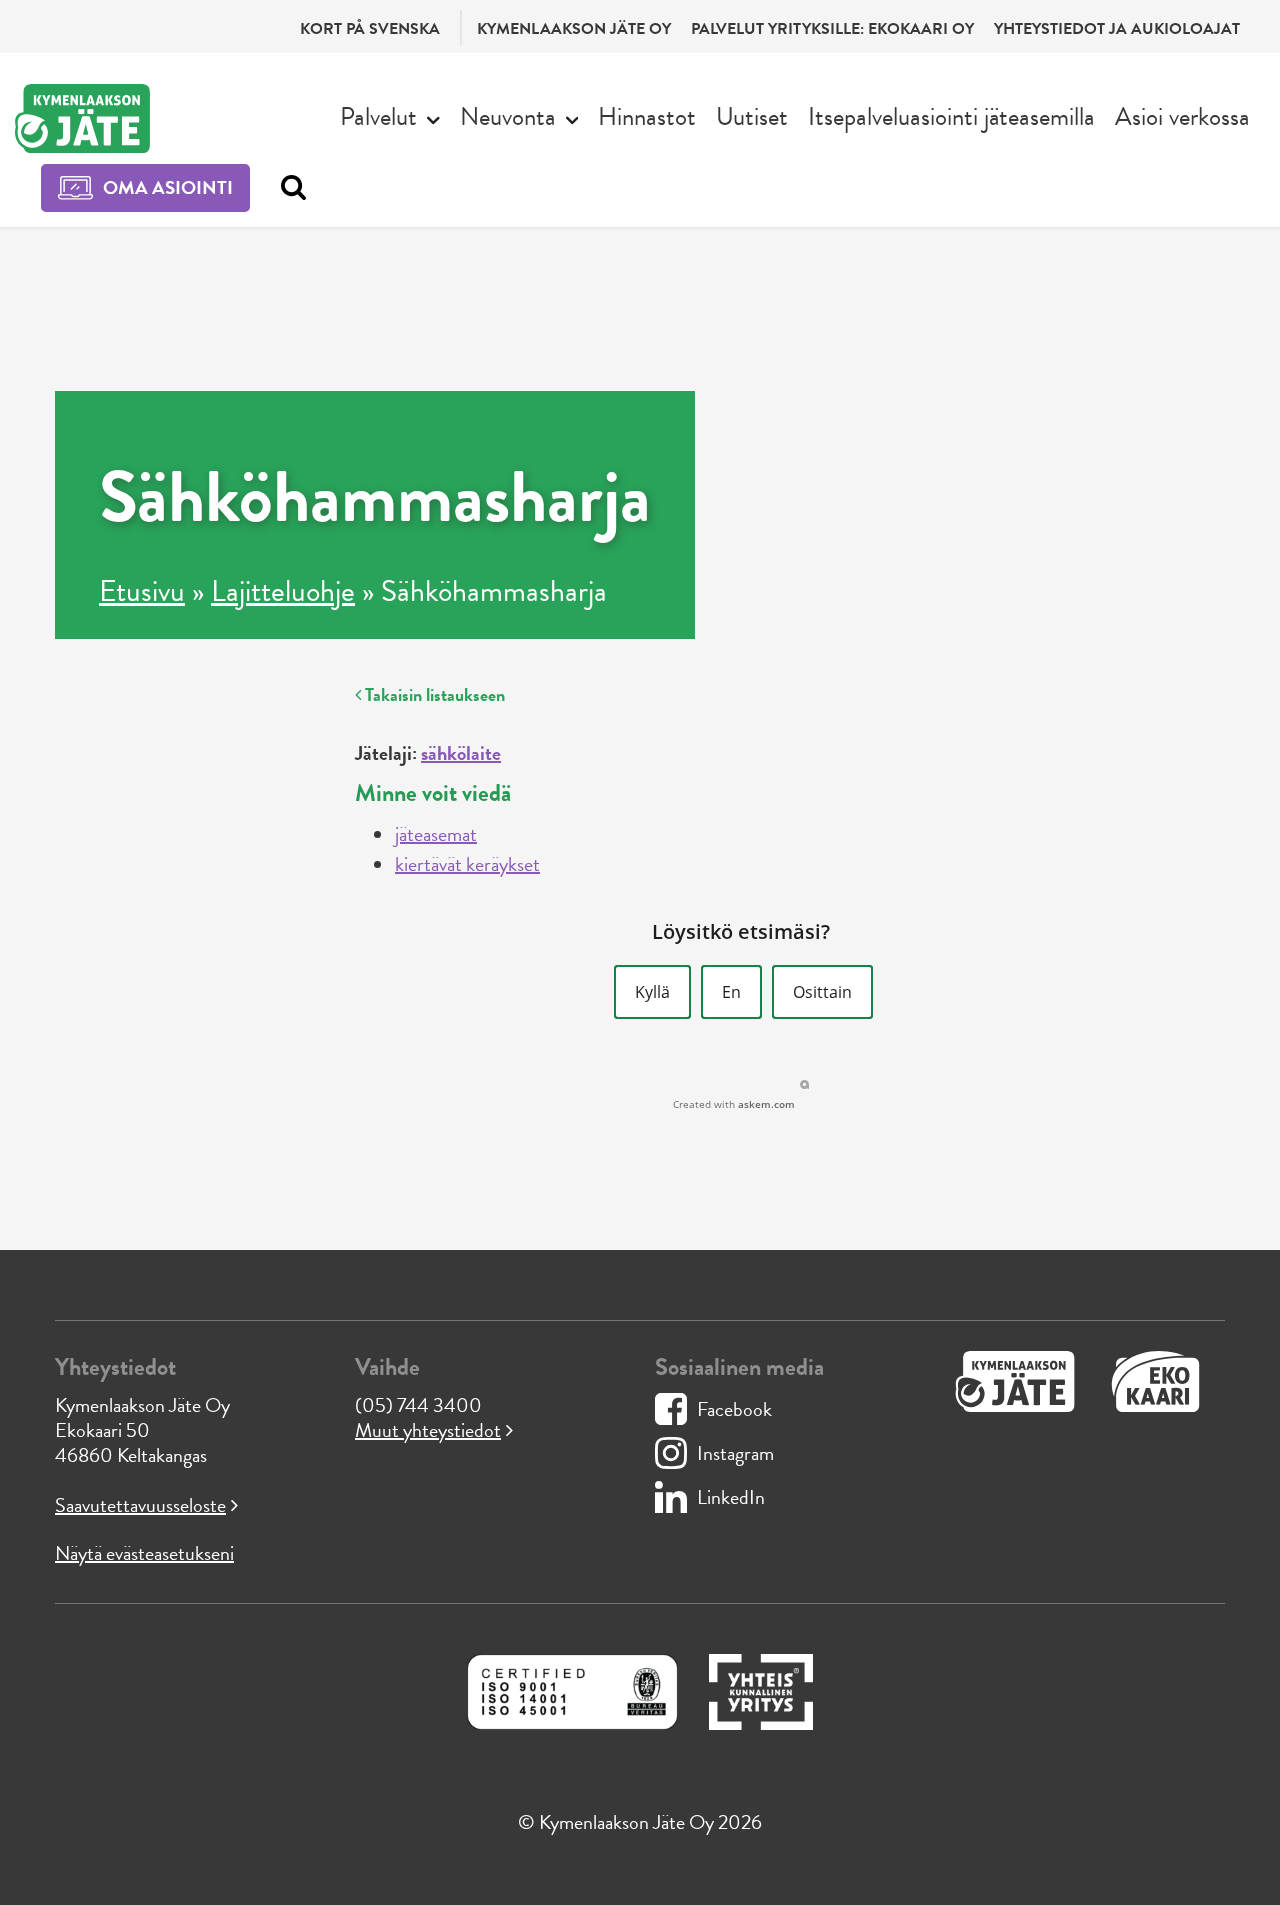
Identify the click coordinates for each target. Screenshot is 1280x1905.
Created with (734, 1104)
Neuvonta (508, 116)
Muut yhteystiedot (428, 1430)
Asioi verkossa (1182, 116)
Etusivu (142, 591)
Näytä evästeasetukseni (144, 1553)
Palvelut (378, 116)
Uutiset (752, 116)
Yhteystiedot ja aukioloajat (1117, 29)
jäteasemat (436, 834)
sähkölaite (461, 753)
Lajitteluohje (283, 591)
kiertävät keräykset (467, 864)
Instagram (735, 1453)
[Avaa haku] (288, 188)
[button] (652, 992)
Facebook (734, 1409)
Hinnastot (647, 116)
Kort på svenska (370, 29)
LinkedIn (731, 1497)
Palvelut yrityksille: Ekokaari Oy (832, 29)
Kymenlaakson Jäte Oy (574, 29)
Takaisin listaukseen (433, 694)
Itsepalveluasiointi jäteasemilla (951, 116)
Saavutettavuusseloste (140, 1505)
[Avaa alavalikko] (433, 118)
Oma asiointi (168, 187)
